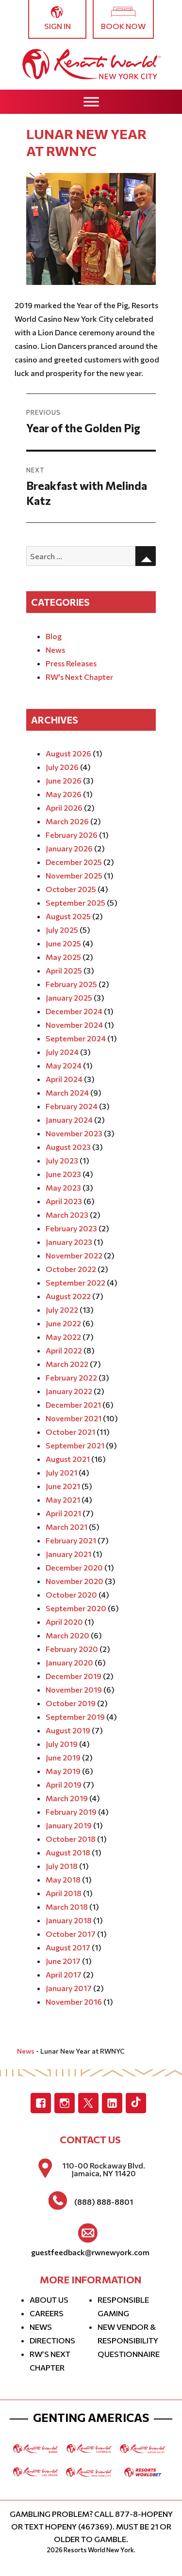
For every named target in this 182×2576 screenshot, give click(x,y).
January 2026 (69, 848)
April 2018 (64, 1893)
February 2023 (71, 1228)
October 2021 (70, 1432)
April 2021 (63, 1513)
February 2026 (72, 835)
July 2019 (62, 1744)
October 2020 (71, 1594)
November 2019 (74, 1689)
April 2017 (64, 1974)
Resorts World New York (99, 2550)
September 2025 (75, 903)
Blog (54, 636)
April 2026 (64, 808)
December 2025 (74, 862)
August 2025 (68, 916)
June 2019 (63, 1757)
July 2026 (62, 767)
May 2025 (63, 957)
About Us (49, 2300)
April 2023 (64, 1201)
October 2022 (71, 1269)
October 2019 (71, 1703)
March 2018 (67, 1907)
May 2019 (63, 1771)
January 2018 (69, 1920)
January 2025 (69, 997)
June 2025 (63, 943)
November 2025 (74, 875)
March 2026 (67, 821)
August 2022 (68, 1296)
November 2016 (74, 2002)
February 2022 (71, 1377)
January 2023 (69, 1242)
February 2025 (71, 984)
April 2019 (64, 1784)
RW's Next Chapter (79, 677)
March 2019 (67, 1798)
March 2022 (67, 1364)
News (55, 650)
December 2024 (74, 1011)
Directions (52, 2340)
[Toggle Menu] (91, 102)
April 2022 (64, 1350)
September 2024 (76, 1038)
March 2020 (67, 1635)
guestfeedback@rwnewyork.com (90, 2252)
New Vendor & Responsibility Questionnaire (129, 2340)
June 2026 (64, 780)
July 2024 (62, 1052)
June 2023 (63, 1174)
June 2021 (63, 1486)
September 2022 (75, 1282)
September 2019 (75, 1717)
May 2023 (63, 1187)
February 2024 (72, 1106)
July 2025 (62, 930)
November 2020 (74, 1581)
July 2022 (62, 1310)
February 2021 (71, 1540)
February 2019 (71, 1812)
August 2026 (68, 753)
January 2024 (69, 1120)
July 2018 (62, 1866)
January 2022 (69, 1391)
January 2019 (69, 1825)
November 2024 (74, 1025)
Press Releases (71, 663)
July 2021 (61, 1472)
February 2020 (72, 1649)
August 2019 (68, 1730)
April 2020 (64, 1622)
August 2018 (68, 1852)
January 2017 (69, 1988)
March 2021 (66, 1527)
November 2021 (74, 1418)
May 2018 (63, 1879)
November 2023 (74, 1133)
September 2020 (76, 1608)
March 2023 (67, 1215)
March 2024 (67, 1092)
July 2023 (62, 1160)
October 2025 (71, 889)
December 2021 (73, 1405)
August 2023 (68, 1147)
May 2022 (63, 1337)
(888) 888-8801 (104, 2202)
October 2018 (71, 1839)
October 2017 (71, 1934)
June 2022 (63, 1323)
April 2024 (64, 1079)
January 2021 (68, 1554)
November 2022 (74, 1255)
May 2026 (64, 794)
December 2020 (74, 1567)
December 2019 (74, 1676)
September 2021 (75, 1445)
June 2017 (63, 1961)
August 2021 (68, 1459)
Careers (47, 2313)
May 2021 (63, 1500)
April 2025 (64, 970)
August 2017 (68, 1947)
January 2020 (69, 1662)
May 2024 (64, 1065)
